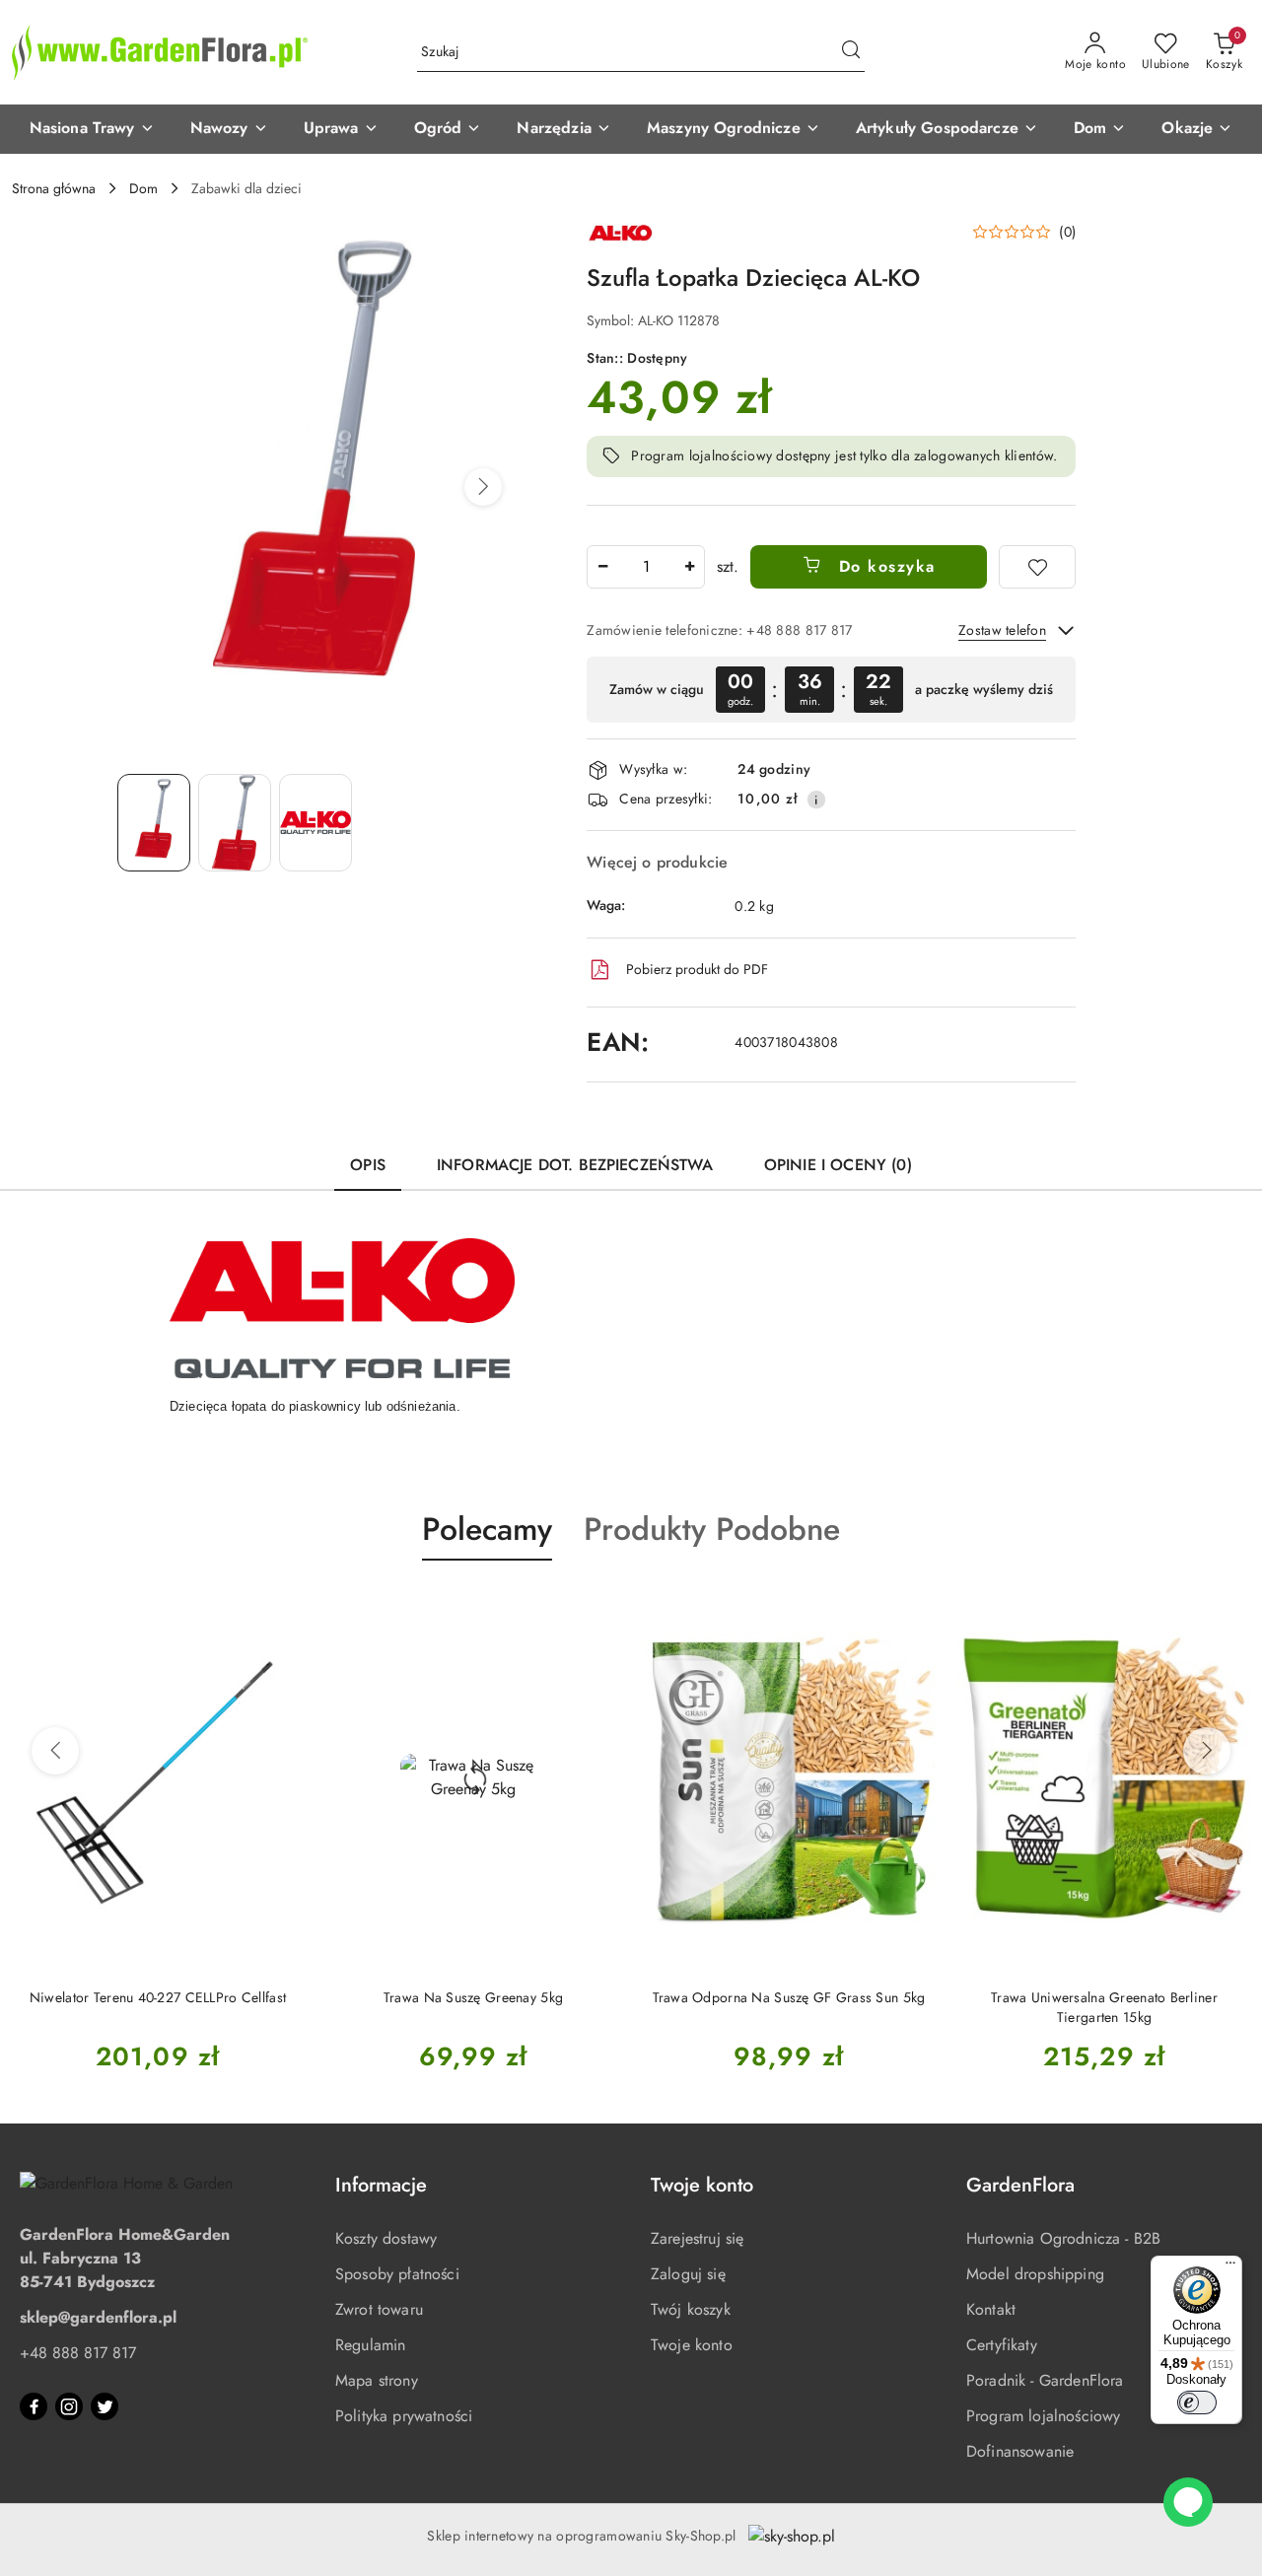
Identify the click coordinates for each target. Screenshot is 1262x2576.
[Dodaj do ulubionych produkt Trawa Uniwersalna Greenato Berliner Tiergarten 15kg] (1227, 1607)
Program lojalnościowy (1043, 2416)
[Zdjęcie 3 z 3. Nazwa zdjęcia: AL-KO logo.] (315, 823)
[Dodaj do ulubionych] (1037, 567)
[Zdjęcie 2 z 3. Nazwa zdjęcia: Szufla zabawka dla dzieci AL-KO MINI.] (235, 823)
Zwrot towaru (379, 2309)
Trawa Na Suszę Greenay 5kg (473, 1997)
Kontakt (991, 2309)
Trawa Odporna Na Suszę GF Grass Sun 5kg (789, 1997)
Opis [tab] (368, 1165)
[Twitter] (105, 2406)
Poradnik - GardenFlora (1045, 2380)
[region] (831, 690)
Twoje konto (692, 2345)
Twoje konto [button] (702, 2185)
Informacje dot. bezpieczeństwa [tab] (575, 1165)
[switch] (1197, 2402)
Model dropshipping (1035, 2274)
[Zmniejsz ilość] (602, 567)
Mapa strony (377, 2380)
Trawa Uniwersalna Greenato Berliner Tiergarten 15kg (1104, 2007)
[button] (92, 129)
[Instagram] (69, 2406)
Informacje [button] (381, 2185)
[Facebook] (34, 2406)
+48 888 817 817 (78, 2353)
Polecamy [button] (487, 1529)
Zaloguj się (688, 2274)
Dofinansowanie (1020, 2451)
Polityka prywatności (404, 2416)
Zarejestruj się (697, 2238)
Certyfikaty (1002, 2345)
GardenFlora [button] (1020, 2185)
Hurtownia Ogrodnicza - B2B (1063, 2238)
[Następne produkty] (1207, 1751)
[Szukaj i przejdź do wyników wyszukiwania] (851, 52)
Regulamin (370, 2345)
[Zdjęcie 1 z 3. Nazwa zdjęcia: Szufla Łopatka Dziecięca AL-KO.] (154, 823)
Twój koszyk (691, 2309)
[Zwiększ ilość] (689, 567)
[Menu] (1230, 2267)
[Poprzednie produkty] (55, 1751)
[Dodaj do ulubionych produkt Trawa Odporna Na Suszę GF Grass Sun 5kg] (912, 1607)
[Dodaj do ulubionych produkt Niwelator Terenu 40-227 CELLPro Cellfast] (281, 1607)
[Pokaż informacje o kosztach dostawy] (816, 800)
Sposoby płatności (397, 2274)
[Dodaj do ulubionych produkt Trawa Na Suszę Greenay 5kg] (596, 1607)
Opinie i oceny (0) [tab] (838, 1165)
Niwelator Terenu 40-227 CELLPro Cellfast (158, 1997)
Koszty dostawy (386, 2238)
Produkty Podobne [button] (712, 1529)
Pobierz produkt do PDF (697, 969)
